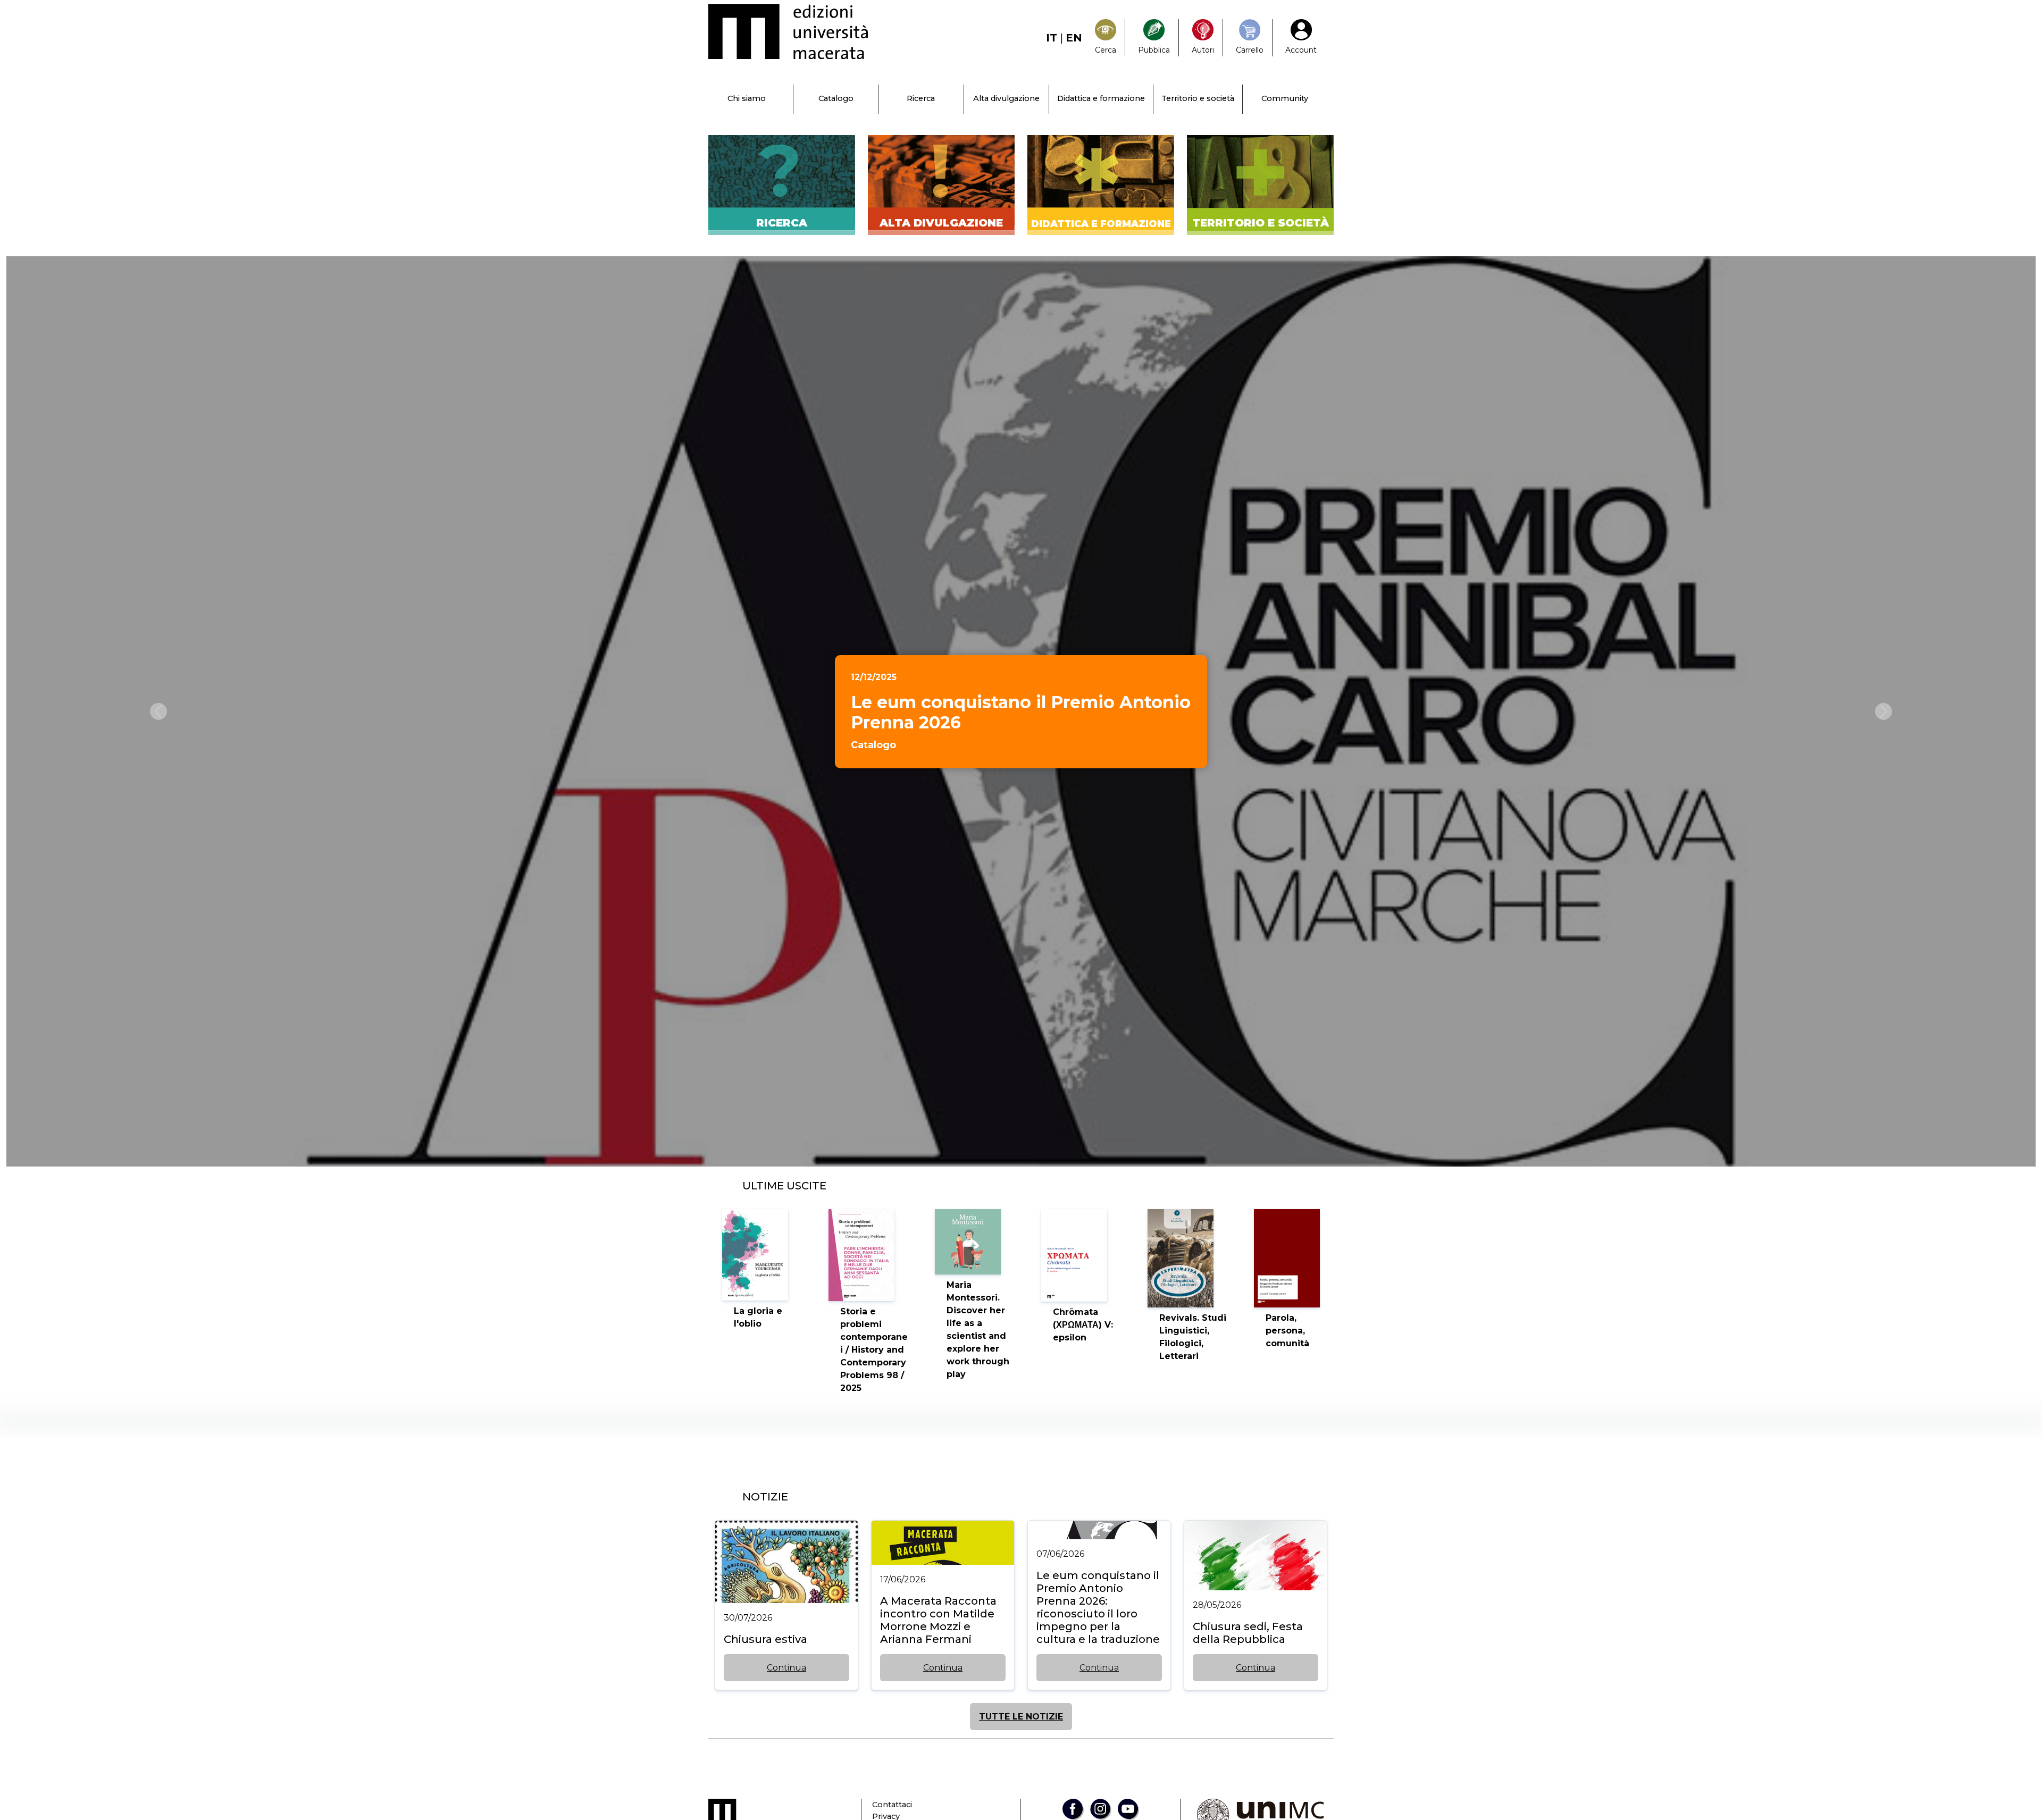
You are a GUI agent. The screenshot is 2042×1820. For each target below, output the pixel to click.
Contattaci (892, 1805)
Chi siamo (747, 98)
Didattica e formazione (1101, 98)
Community (1285, 98)
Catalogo (836, 98)
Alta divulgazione (1006, 98)
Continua (786, 1668)
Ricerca (921, 98)
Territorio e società (1198, 98)
